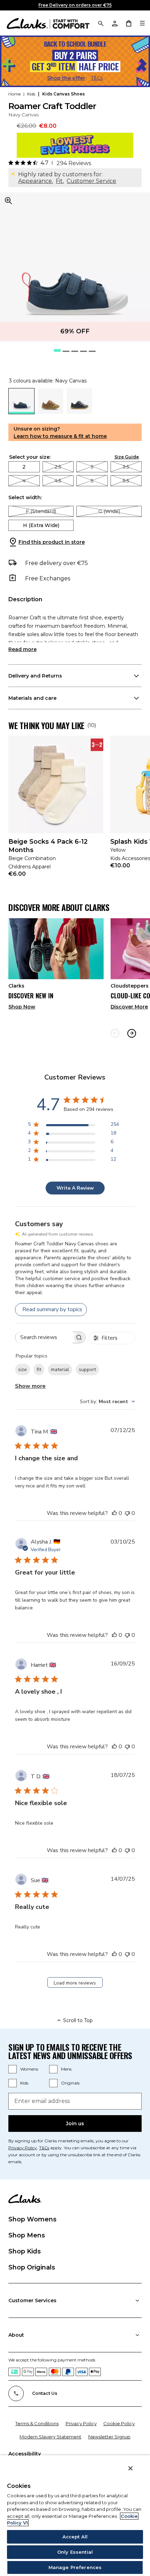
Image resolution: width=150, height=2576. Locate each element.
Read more (22, 649)
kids (31, 94)
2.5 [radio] (58, 467)
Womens (29, 2069)
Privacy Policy (23, 2148)
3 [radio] (92, 467)
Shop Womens (32, 2219)
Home (14, 94)
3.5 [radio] (126, 467)
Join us (75, 2124)
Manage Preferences (75, 2567)
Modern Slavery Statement (50, 2437)
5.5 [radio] (126, 481)
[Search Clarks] (100, 23)
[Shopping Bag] (128, 23)
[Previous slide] (115, 1033)
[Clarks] (48, 23)
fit (39, 1370)
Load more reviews (75, 1983)
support (87, 1370)
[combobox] (107, 1402)
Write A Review (75, 1188)
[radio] (50, 412)
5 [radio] (92, 481)
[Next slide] (132, 1033)
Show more (30, 1386)
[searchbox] (44, 1337)
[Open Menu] (142, 23)
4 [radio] (24, 481)
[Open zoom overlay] (8, 201)
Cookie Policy (119, 2423)
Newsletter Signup (109, 2437)
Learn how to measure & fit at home (60, 436)
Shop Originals (32, 2267)
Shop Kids (25, 2251)
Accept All (75, 2537)
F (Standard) (41, 511)
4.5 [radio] (58, 481)
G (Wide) (109, 511)
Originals (70, 2083)
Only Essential (75, 2552)
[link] (56, 811)
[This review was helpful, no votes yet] (114, 1513)
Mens (66, 2069)
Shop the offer (66, 78)
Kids (24, 2083)
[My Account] (114, 23)
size (22, 1370)
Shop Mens (27, 2235)
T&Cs (97, 78)
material (60, 1370)
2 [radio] (24, 467)
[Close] (130, 2468)
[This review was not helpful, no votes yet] (127, 1513)
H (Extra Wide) (41, 525)
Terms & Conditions (37, 2423)
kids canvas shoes (63, 94)
